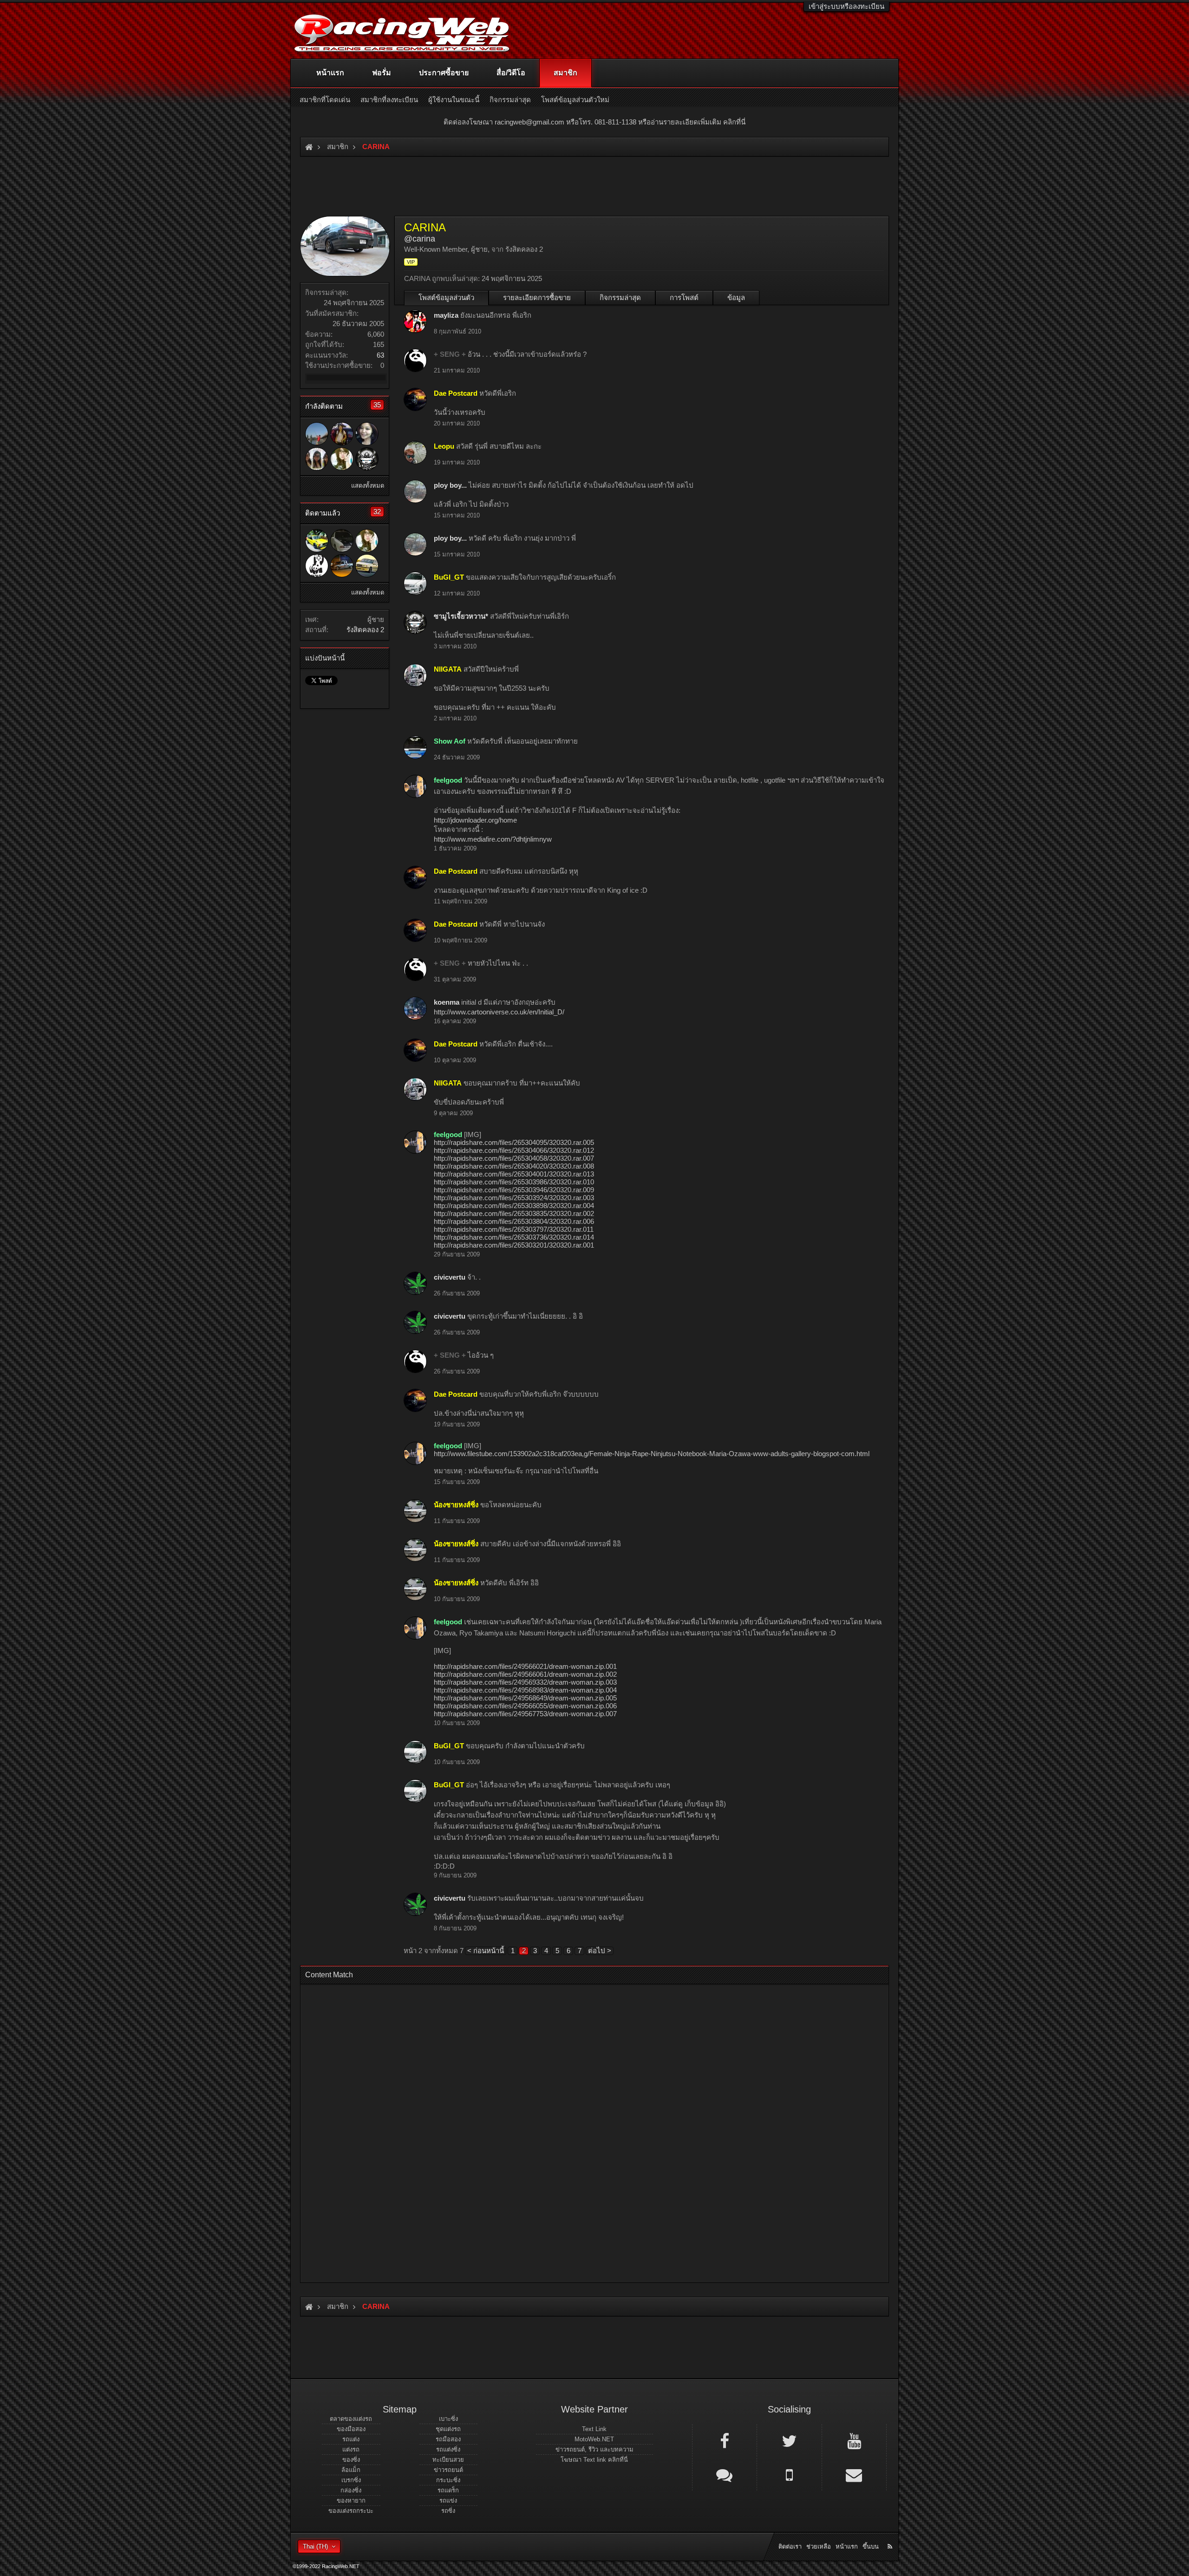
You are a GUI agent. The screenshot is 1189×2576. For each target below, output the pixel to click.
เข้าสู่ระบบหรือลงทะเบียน (846, 6)
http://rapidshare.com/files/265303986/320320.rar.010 (514, 1182)
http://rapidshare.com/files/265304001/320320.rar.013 (514, 1174)
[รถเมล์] (342, 434)
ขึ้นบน (871, 2547)
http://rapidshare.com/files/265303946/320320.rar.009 (514, 1190)
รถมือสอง (448, 2439)
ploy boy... (450, 485)
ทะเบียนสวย (448, 2460)
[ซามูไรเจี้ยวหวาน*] (367, 459)
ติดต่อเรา (790, 2547)
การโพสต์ (684, 297)
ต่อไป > (600, 1951)
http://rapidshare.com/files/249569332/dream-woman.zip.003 (525, 1682)
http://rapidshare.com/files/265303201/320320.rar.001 (514, 1245)
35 (377, 405)
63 (380, 355)
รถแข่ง (448, 2501)
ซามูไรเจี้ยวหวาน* (461, 616)
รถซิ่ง (448, 2511)
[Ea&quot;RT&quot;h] (317, 541)
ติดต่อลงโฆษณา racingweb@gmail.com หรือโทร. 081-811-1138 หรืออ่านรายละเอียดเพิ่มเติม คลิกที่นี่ (594, 122)
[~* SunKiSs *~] (342, 459)
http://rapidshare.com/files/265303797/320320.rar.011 (514, 1229)
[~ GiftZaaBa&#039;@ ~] (317, 459)
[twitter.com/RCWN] (789, 2440)
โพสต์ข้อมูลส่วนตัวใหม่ (575, 100)
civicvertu (450, 1277)
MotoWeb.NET (594, 2439)
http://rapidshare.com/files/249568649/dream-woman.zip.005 (525, 1698)
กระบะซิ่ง (448, 2480)
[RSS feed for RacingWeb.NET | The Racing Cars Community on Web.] (891, 2536)
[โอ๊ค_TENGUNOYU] (342, 541)
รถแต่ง (351, 2439)
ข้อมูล (736, 297)
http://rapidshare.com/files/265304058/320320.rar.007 (514, 1158)
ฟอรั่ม (382, 73)
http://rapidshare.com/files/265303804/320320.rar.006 (514, 1221)
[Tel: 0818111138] (789, 2474)
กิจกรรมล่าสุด (620, 297)
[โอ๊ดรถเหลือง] (317, 434)
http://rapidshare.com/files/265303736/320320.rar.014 (514, 1237)
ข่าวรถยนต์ (448, 2470)
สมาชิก (565, 73)
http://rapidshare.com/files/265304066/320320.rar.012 (514, 1150)
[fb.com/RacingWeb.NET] (725, 2440)
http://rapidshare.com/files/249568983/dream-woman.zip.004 (525, 1690)
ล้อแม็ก (351, 2470)
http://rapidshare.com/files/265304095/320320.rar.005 (514, 1142)
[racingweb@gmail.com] (854, 2474)
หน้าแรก (330, 73)
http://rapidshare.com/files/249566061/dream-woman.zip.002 (525, 1674)
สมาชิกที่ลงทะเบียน (389, 100)
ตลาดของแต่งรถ (351, 2419)
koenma (447, 1002)
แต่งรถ (351, 2449)
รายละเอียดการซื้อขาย (537, 297)
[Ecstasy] (367, 434)
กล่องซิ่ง (351, 2490)
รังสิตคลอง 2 (365, 630)
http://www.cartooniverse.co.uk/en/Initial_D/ (499, 1012)
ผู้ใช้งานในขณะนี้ (454, 100)
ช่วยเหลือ (819, 2547)
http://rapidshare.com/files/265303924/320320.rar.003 (514, 1198)
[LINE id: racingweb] (725, 2474)
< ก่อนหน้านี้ (486, 1951)
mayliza (446, 315)
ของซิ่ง (351, 2460)
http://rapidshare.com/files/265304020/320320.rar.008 (514, 1166)
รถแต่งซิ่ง (448, 2449)
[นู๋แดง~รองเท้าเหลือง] (367, 566)
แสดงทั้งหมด (368, 486)
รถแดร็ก (448, 2490)
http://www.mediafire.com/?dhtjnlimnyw (493, 839)
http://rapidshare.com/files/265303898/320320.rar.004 (514, 1206)
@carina (420, 239)
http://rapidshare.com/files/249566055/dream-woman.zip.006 (525, 1706)
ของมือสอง (351, 2429)
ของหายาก (351, 2501)
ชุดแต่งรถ (448, 2429)
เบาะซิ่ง (448, 2419)
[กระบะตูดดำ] (342, 566)
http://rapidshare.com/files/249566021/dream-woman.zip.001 (525, 1666)
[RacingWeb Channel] (854, 2440)
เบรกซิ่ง (351, 2480)
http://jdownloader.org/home (475, 820)
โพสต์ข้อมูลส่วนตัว (446, 297)
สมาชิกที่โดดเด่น (325, 100)
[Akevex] (317, 566)
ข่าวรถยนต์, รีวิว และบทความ (594, 2449)
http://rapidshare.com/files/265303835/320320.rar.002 (514, 1213)
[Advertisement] (587, 2131)
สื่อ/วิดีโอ (511, 73)
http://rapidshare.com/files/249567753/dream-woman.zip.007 (525, 1714)
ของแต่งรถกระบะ (351, 2511)
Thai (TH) (315, 2547)
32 (377, 512)
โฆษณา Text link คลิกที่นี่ (594, 2460)
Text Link (594, 2429)
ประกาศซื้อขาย (444, 73)
